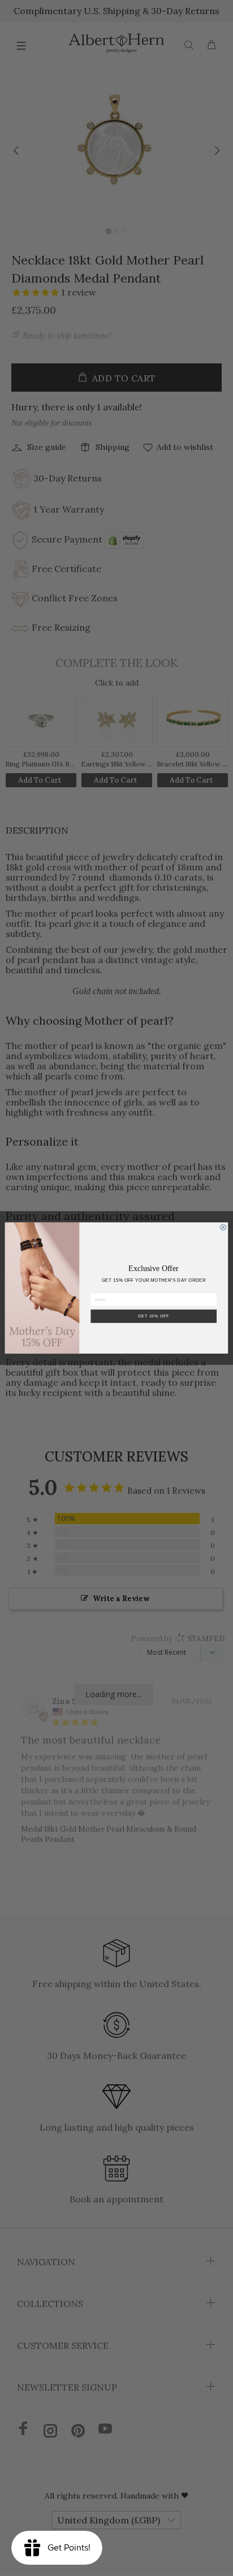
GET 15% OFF (154, 1316)
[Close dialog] (223, 1227)
